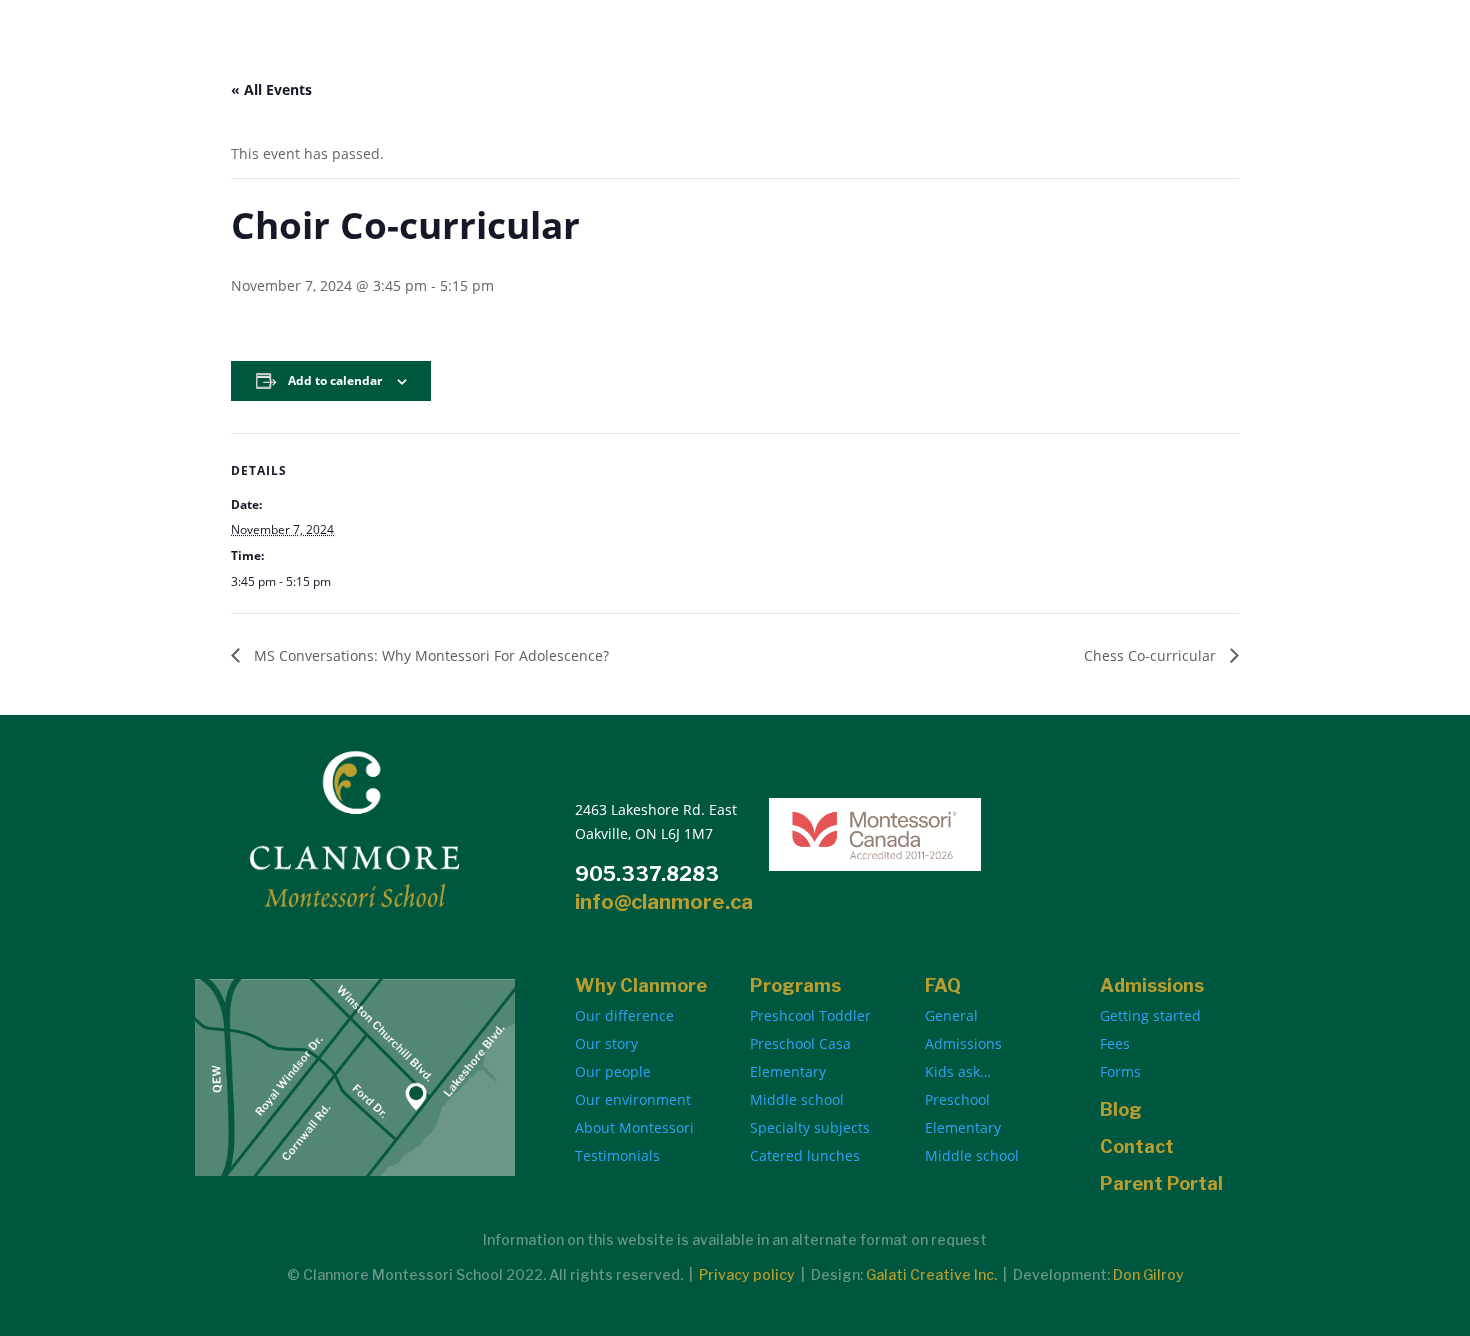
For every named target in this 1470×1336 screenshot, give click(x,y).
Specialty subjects (810, 1127)
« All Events (271, 89)
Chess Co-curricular (1152, 655)
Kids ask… (958, 1071)
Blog (1121, 1109)
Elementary (788, 1071)
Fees (1115, 1043)
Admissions (963, 1043)
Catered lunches (805, 1155)
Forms (1120, 1071)
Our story (606, 1043)
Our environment (633, 1099)
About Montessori (634, 1127)
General (951, 1015)
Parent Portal (1161, 1183)
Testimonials (617, 1155)
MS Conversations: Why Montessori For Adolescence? (429, 655)
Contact (1137, 1146)
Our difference (624, 1015)
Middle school (797, 1099)
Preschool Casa (800, 1043)
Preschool (957, 1099)
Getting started (1150, 1015)
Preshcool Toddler (810, 1015)
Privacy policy (747, 1274)
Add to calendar (335, 380)
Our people (613, 1071)
